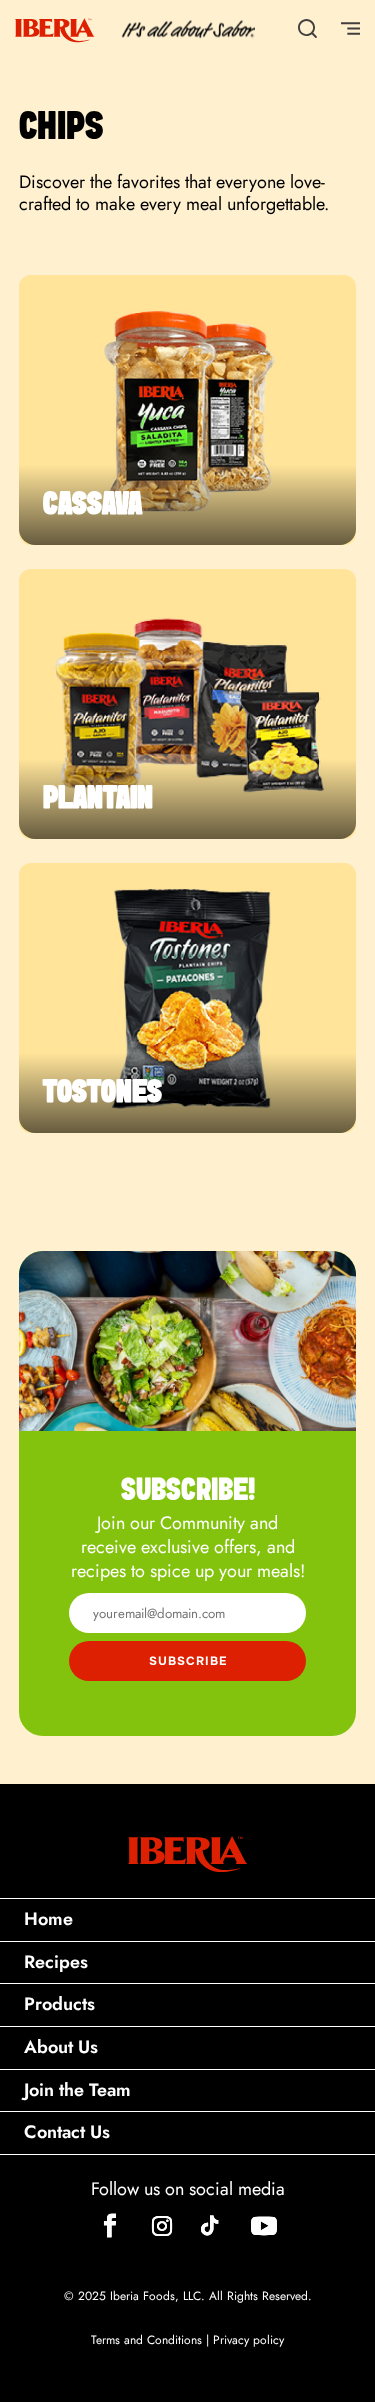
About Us (61, 2047)
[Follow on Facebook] (110, 2226)
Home (48, 1919)
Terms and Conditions (146, 2340)
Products (59, 2004)
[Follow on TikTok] (210, 2226)
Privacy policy (248, 2340)
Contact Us (67, 2132)
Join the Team (77, 2090)
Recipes (56, 1962)
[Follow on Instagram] (162, 2226)
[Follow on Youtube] (264, 2226)
